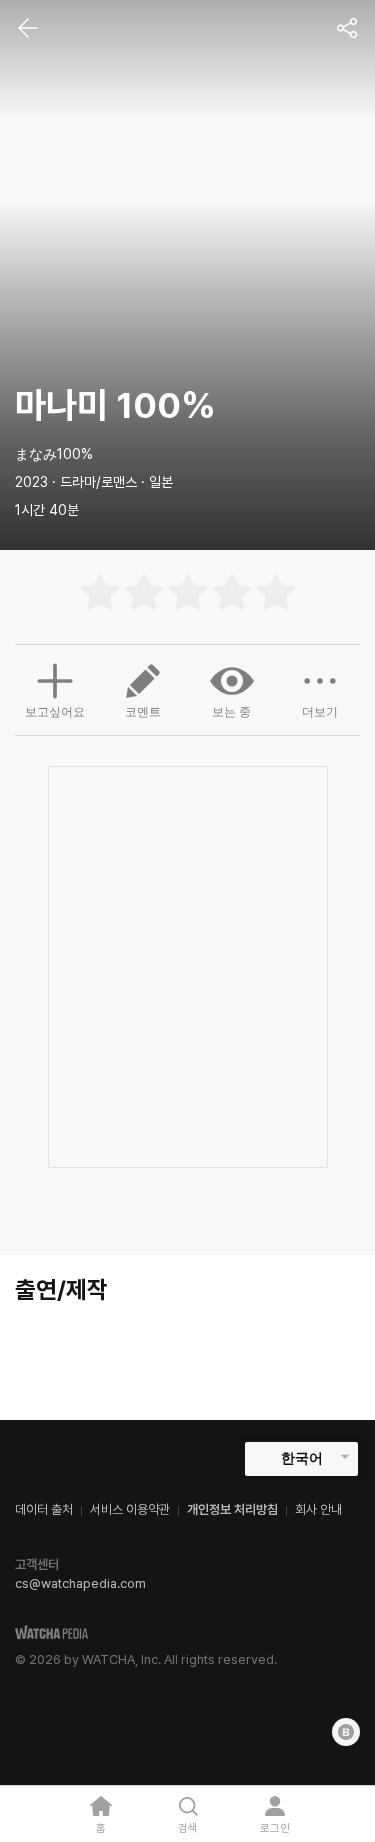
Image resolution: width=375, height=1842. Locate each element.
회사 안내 (318, 1509)
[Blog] (346, 1732)
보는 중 (231, 712)
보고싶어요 (55, 712)
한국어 (302, 1458)
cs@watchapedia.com (80, 1583)
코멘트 (143, 712)
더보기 (320, 712)
